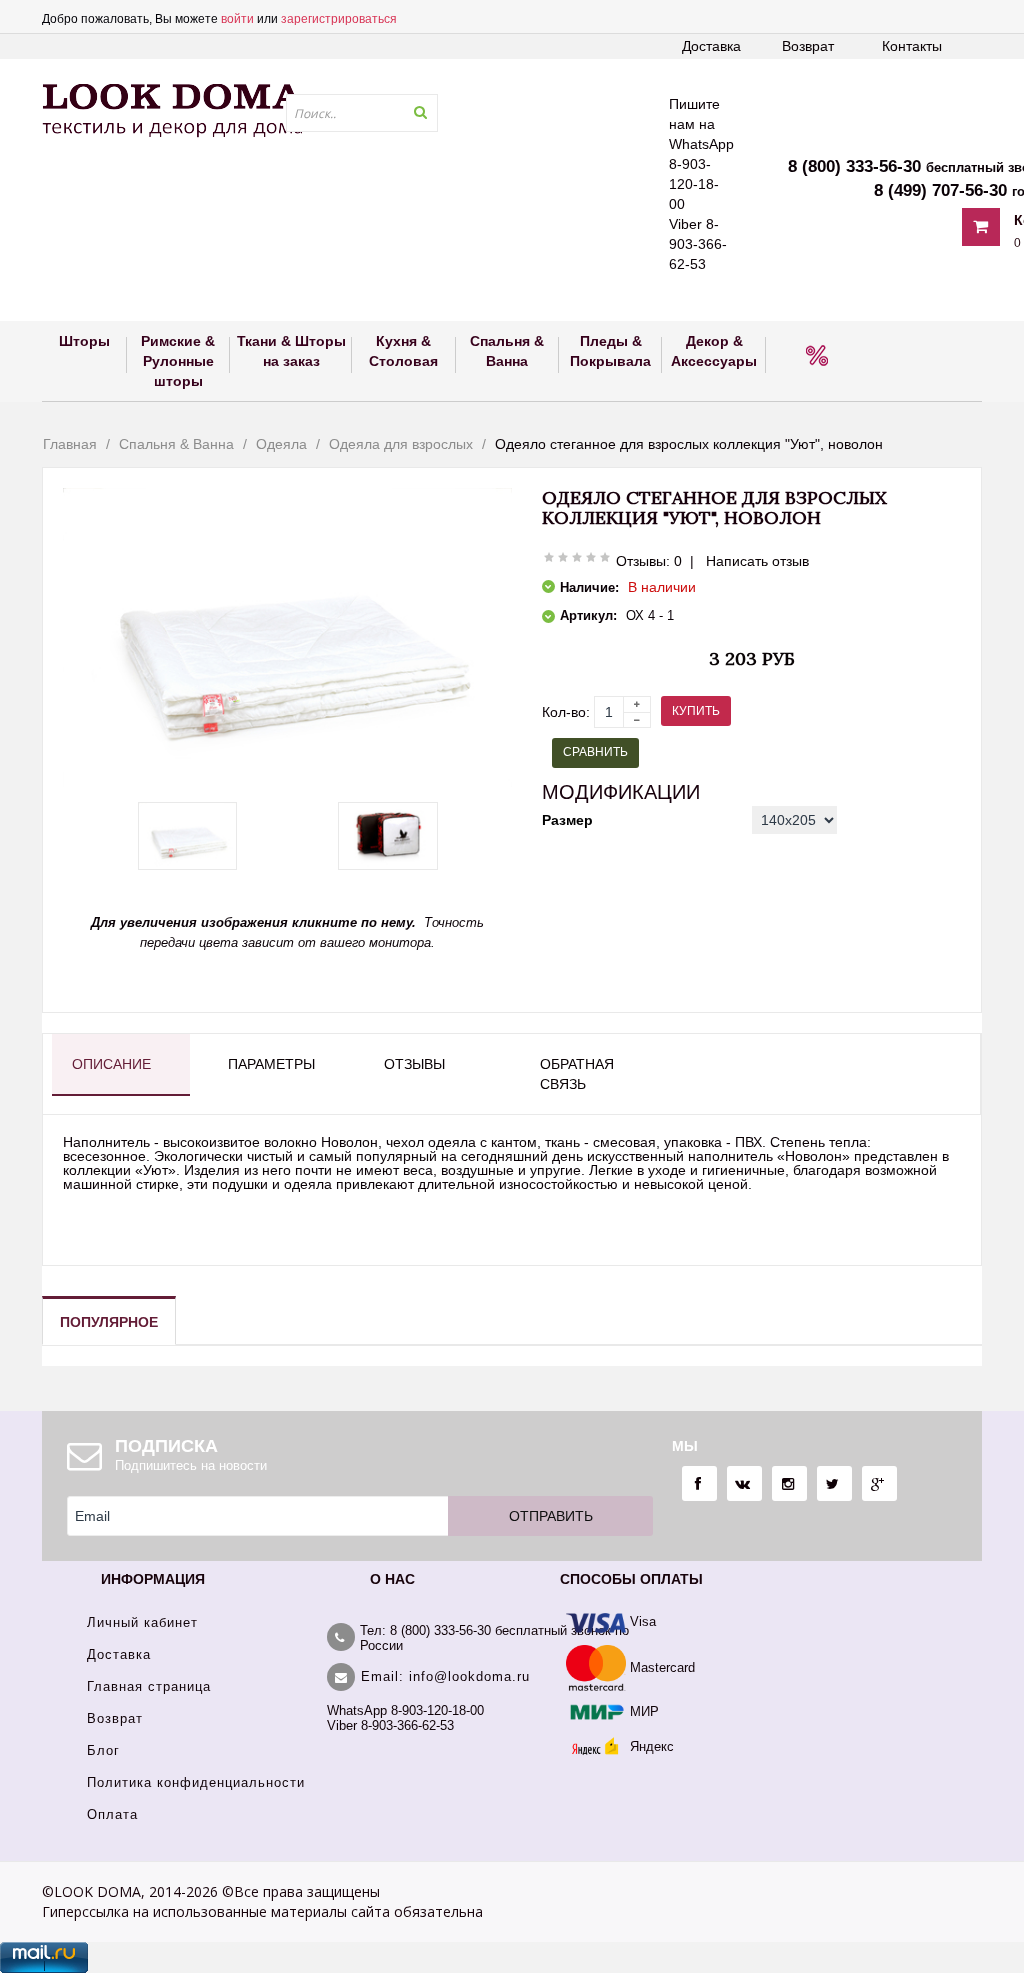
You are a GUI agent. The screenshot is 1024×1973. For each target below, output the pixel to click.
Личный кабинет (142, 1622)
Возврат (808, 46)
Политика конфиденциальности (196, 1782)
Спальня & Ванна (176, 444)
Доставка (711, 46)
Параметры (271, 1064)
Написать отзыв (757, 561)
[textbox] (362, 113)
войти (237, 19)
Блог (103, 1750)
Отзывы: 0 (649, 561)
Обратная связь (577, 1074)
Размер (567, 820)
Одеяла (281, 444)
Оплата (112, 1814)
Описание (111, 1064)
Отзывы (414, 1064)
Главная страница (149, 1686)
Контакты (912, 46)
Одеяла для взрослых (401, 444)
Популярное (109, 1322)
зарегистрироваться (339, 19)
